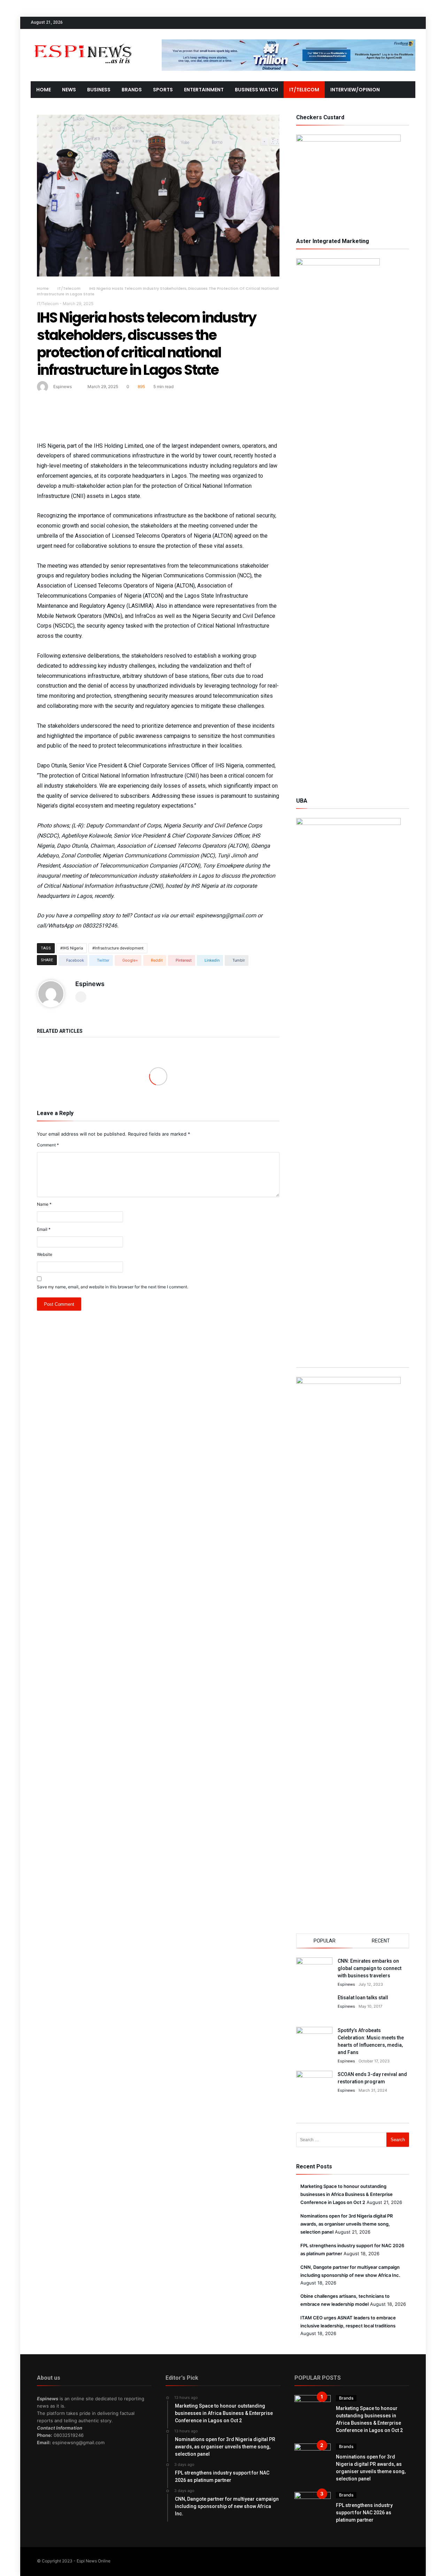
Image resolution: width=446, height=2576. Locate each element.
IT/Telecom (69, 288)
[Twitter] (384, 23)
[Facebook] (371, 23)
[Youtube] (410, 23)
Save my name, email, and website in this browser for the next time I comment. (113, 1287)
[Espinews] (83, 39)
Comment (48, 1145)
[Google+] (397, 23)
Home (43, 288)
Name (44, 1204)
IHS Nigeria (73, 948)
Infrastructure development (119, 948)
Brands (346, 2398)
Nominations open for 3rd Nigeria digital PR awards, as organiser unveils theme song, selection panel (347, 2224)
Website (45, 1254)
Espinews (63, 387)
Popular (325, 1941)
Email (44, 1229)
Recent (381, 1941)
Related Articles (60, 1031)
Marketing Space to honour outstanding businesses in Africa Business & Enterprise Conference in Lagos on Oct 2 (347, 2194)
